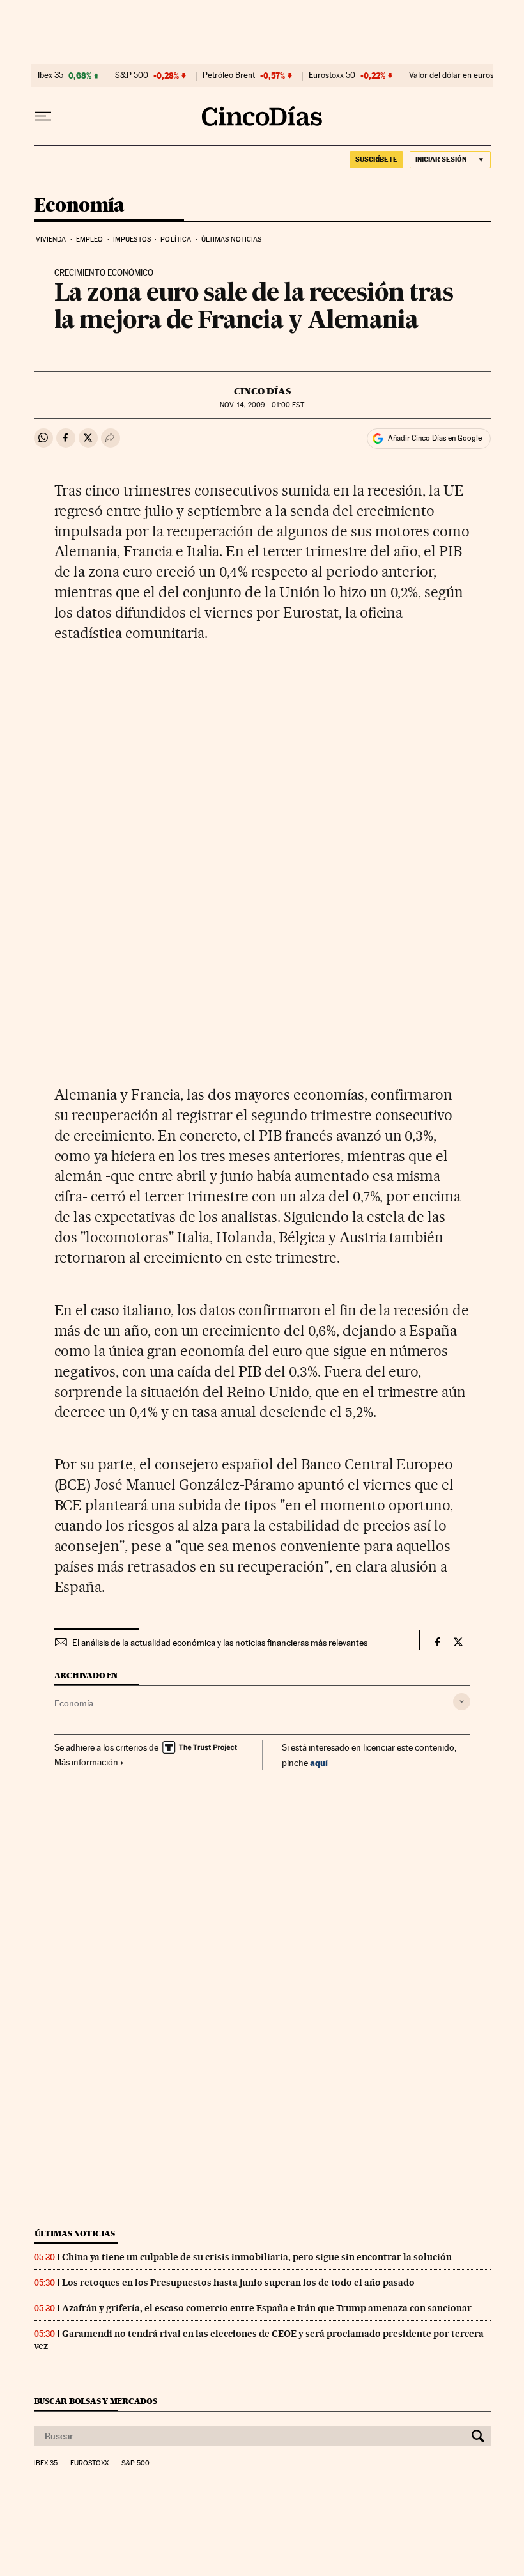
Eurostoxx (89, 2463)
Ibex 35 (50, 75)
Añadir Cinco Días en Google (435, 438)
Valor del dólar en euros (451, 75)
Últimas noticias (232, 239)
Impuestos (132, 239)
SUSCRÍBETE (376, 159)
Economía (79, 206)
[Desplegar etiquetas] (462, 1702)
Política (176, 239)
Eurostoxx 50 (332, 75)
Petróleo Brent (229, 75)
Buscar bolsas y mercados (96, 2401)
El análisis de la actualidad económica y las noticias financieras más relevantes (220, 1643)
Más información (86, 1762)
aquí (319, 1762)
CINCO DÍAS (262, 391)
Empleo (90, 239)
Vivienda (51, 239)
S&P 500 (132, 75)
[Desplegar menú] (43, 116)
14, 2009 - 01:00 (262, 405)
